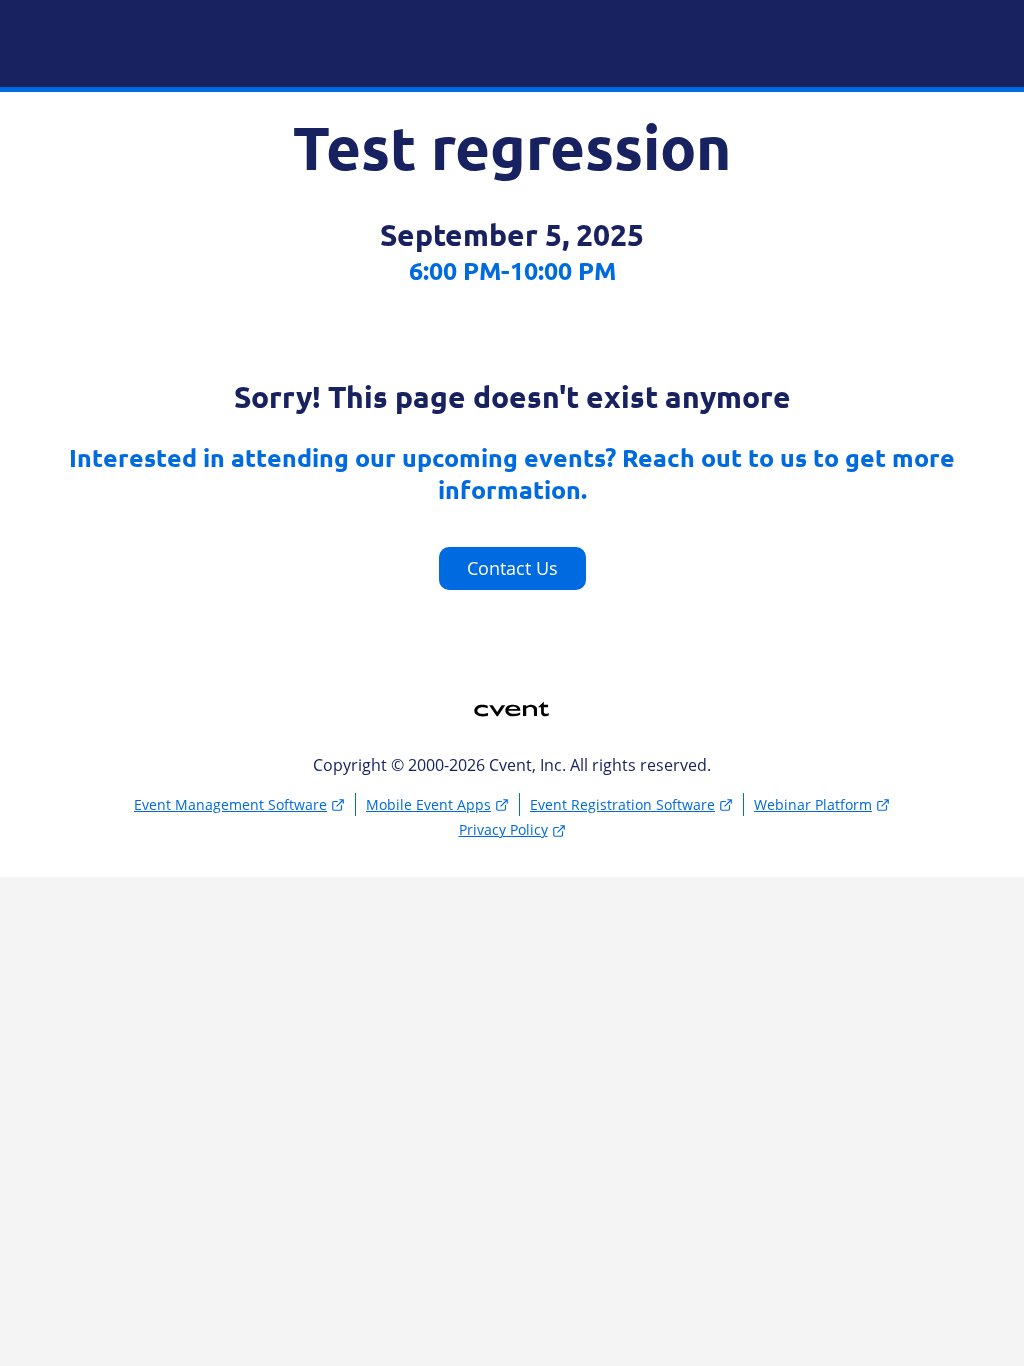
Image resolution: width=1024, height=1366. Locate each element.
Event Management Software (230, 804)
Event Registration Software (622, 804)
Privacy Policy (503, 829)
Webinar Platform (813, 804)
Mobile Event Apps (428, 804)
